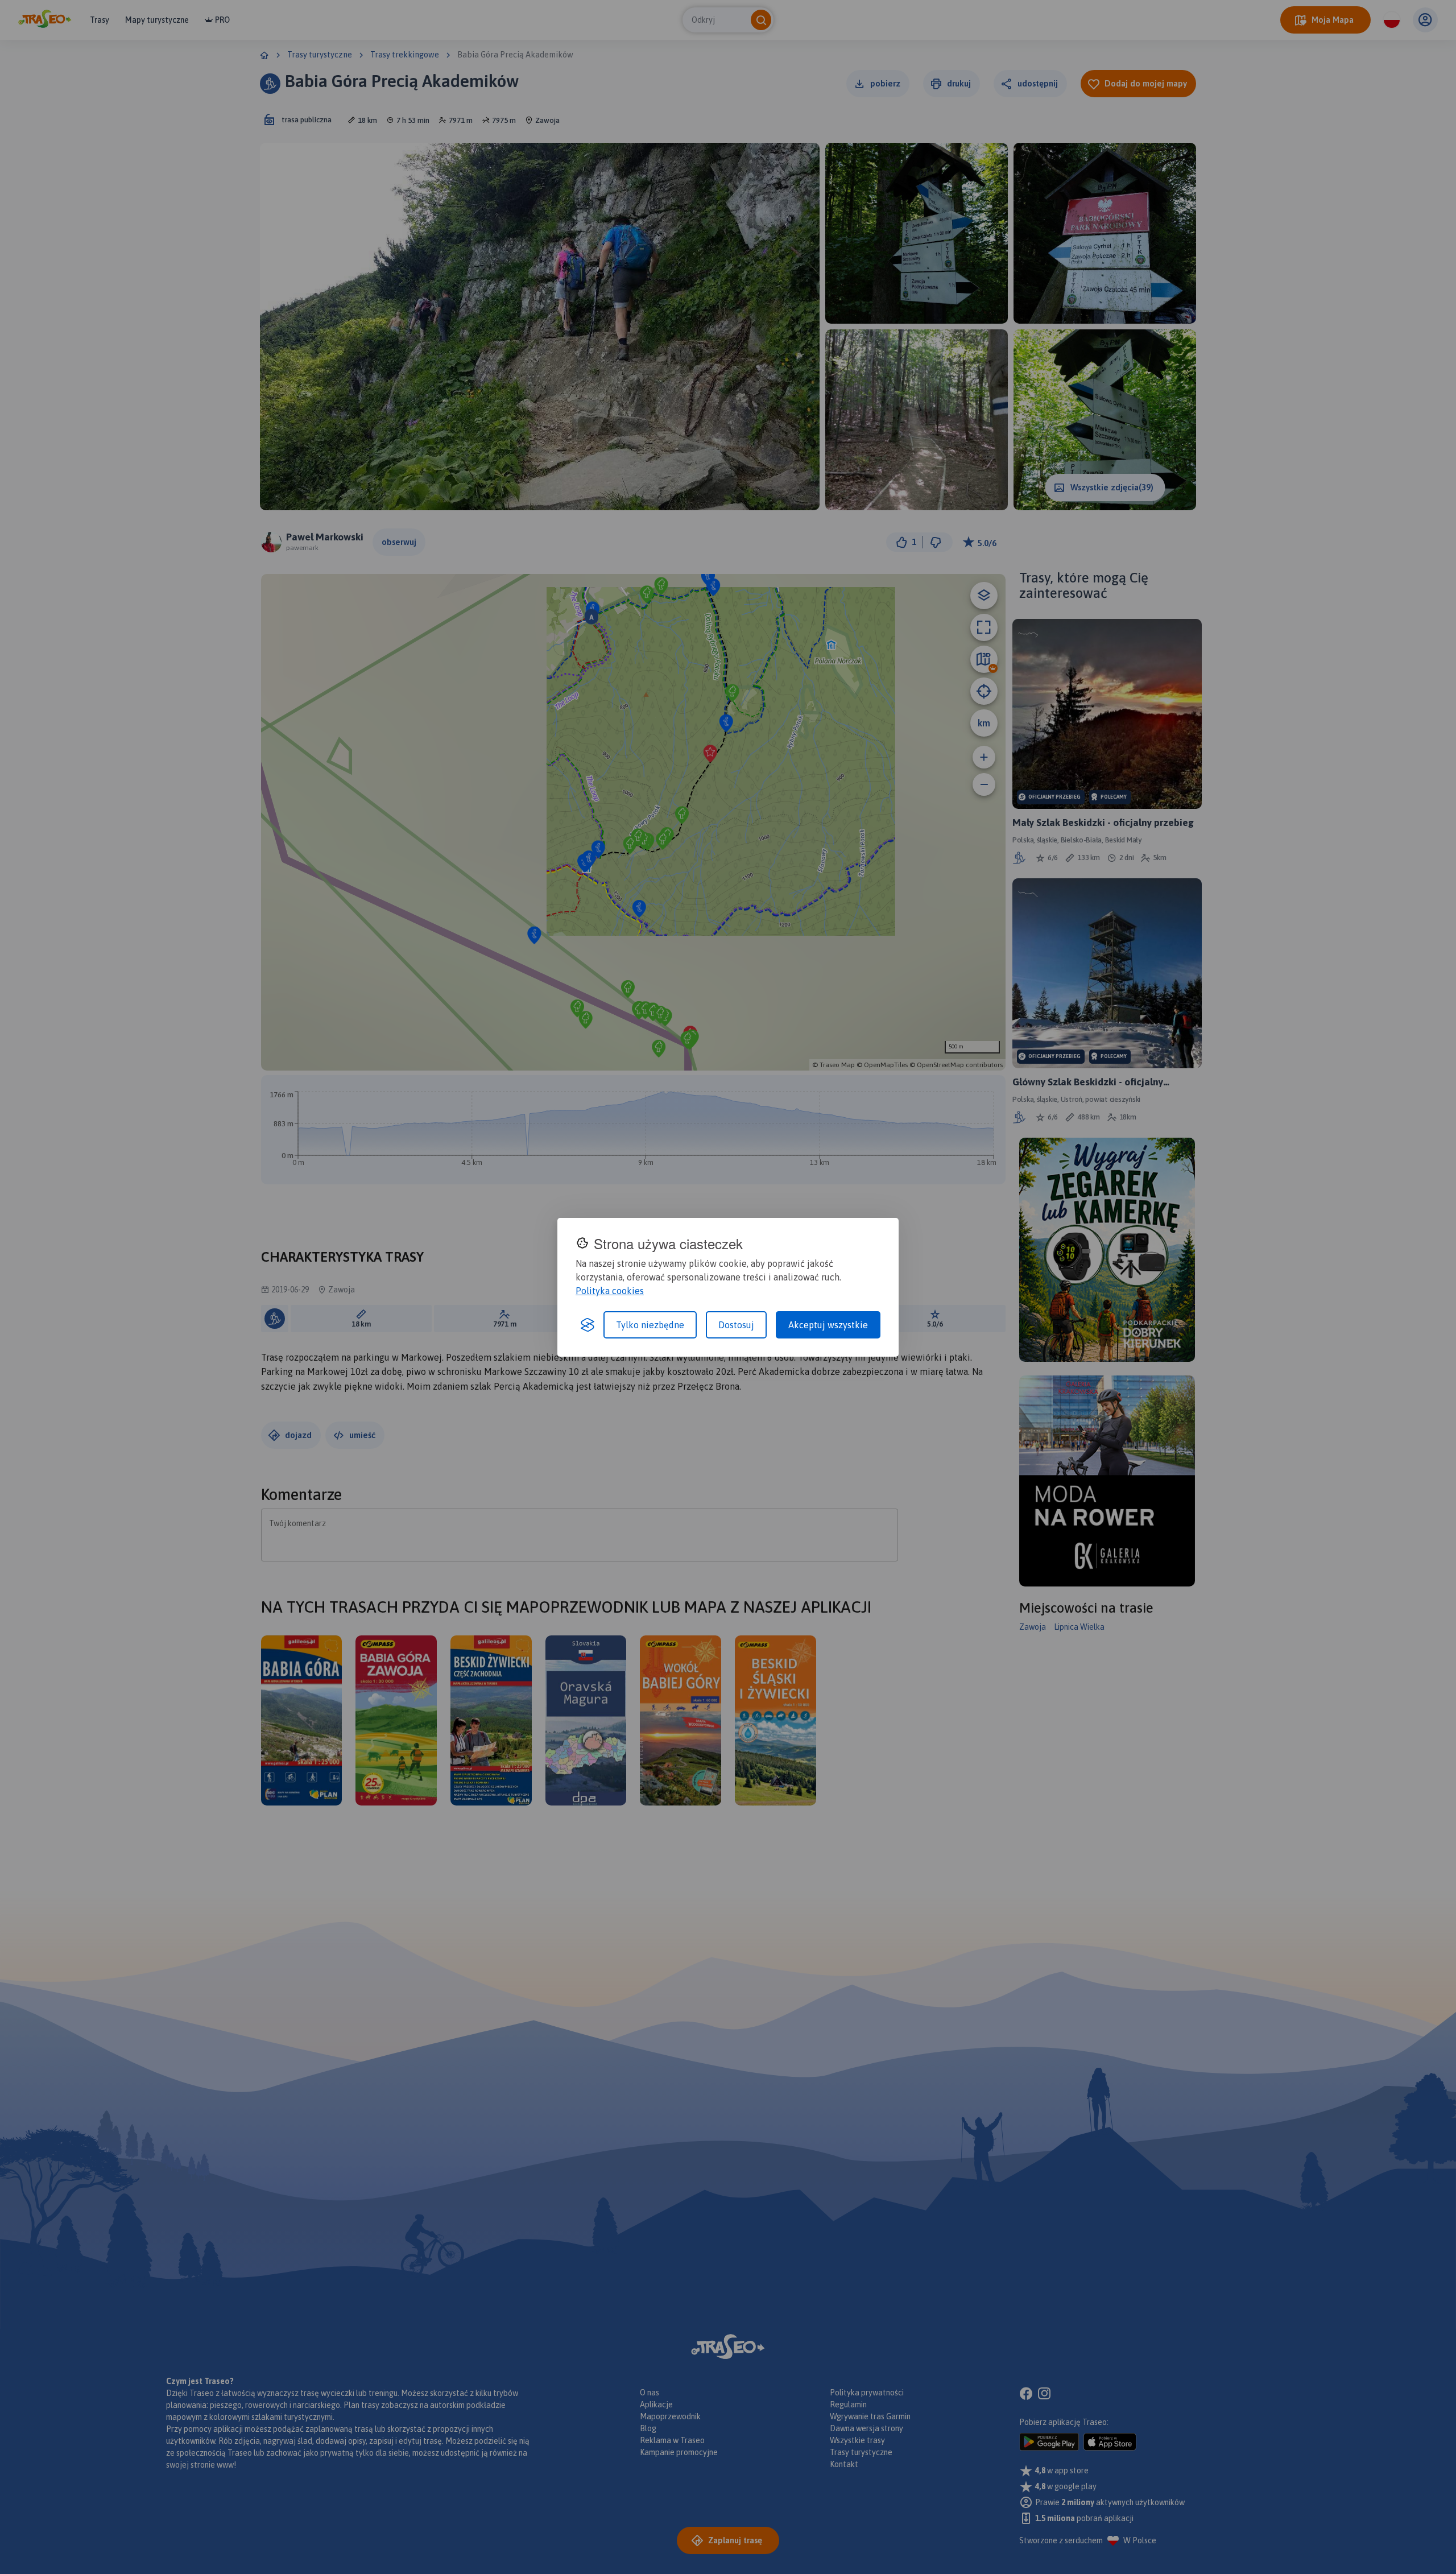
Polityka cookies (610, 1291)
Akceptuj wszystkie (828, 1325)
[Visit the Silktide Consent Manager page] (588, 1325)
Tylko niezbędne (650, 1325)
